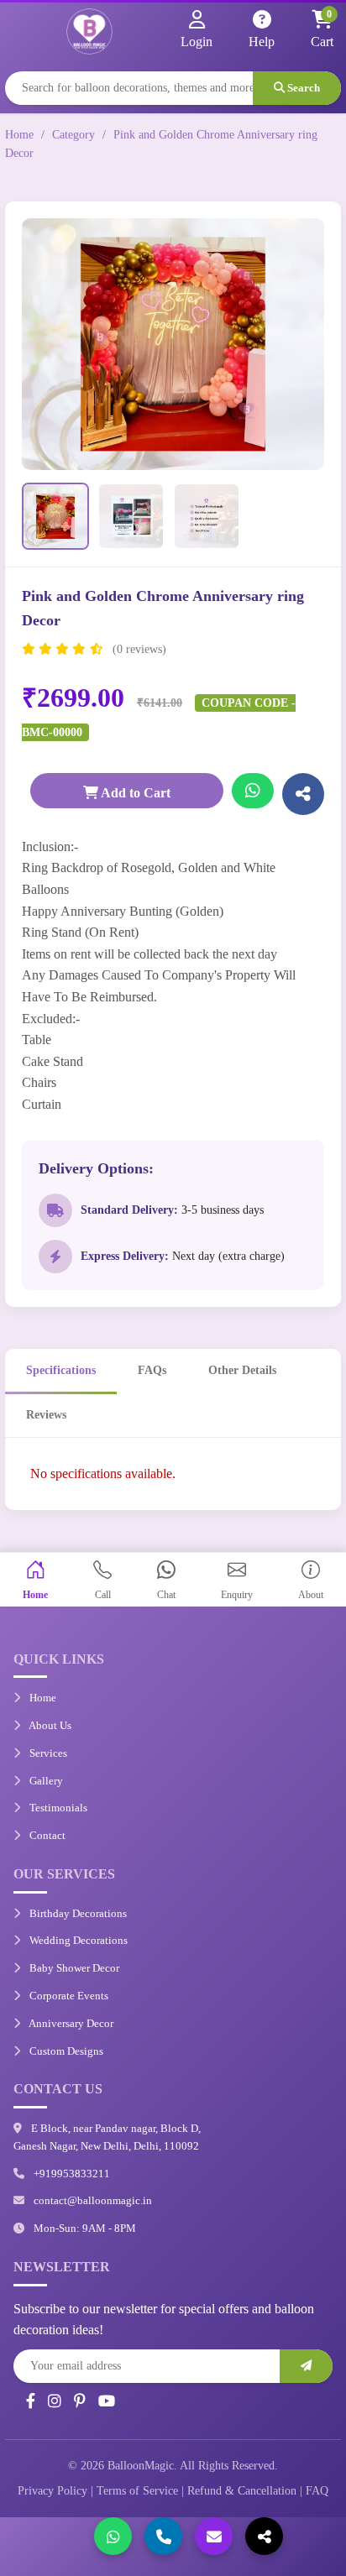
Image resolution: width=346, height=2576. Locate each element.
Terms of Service (137, 2491)
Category (73, 135)
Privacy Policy (52, 2491)
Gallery (45, 1781)
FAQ (317, 2491)
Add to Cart (134, 793)
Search (302, 88)
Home (19, 135)
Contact (46, 1835)
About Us (49, 1725)
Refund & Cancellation (242, 2491)
